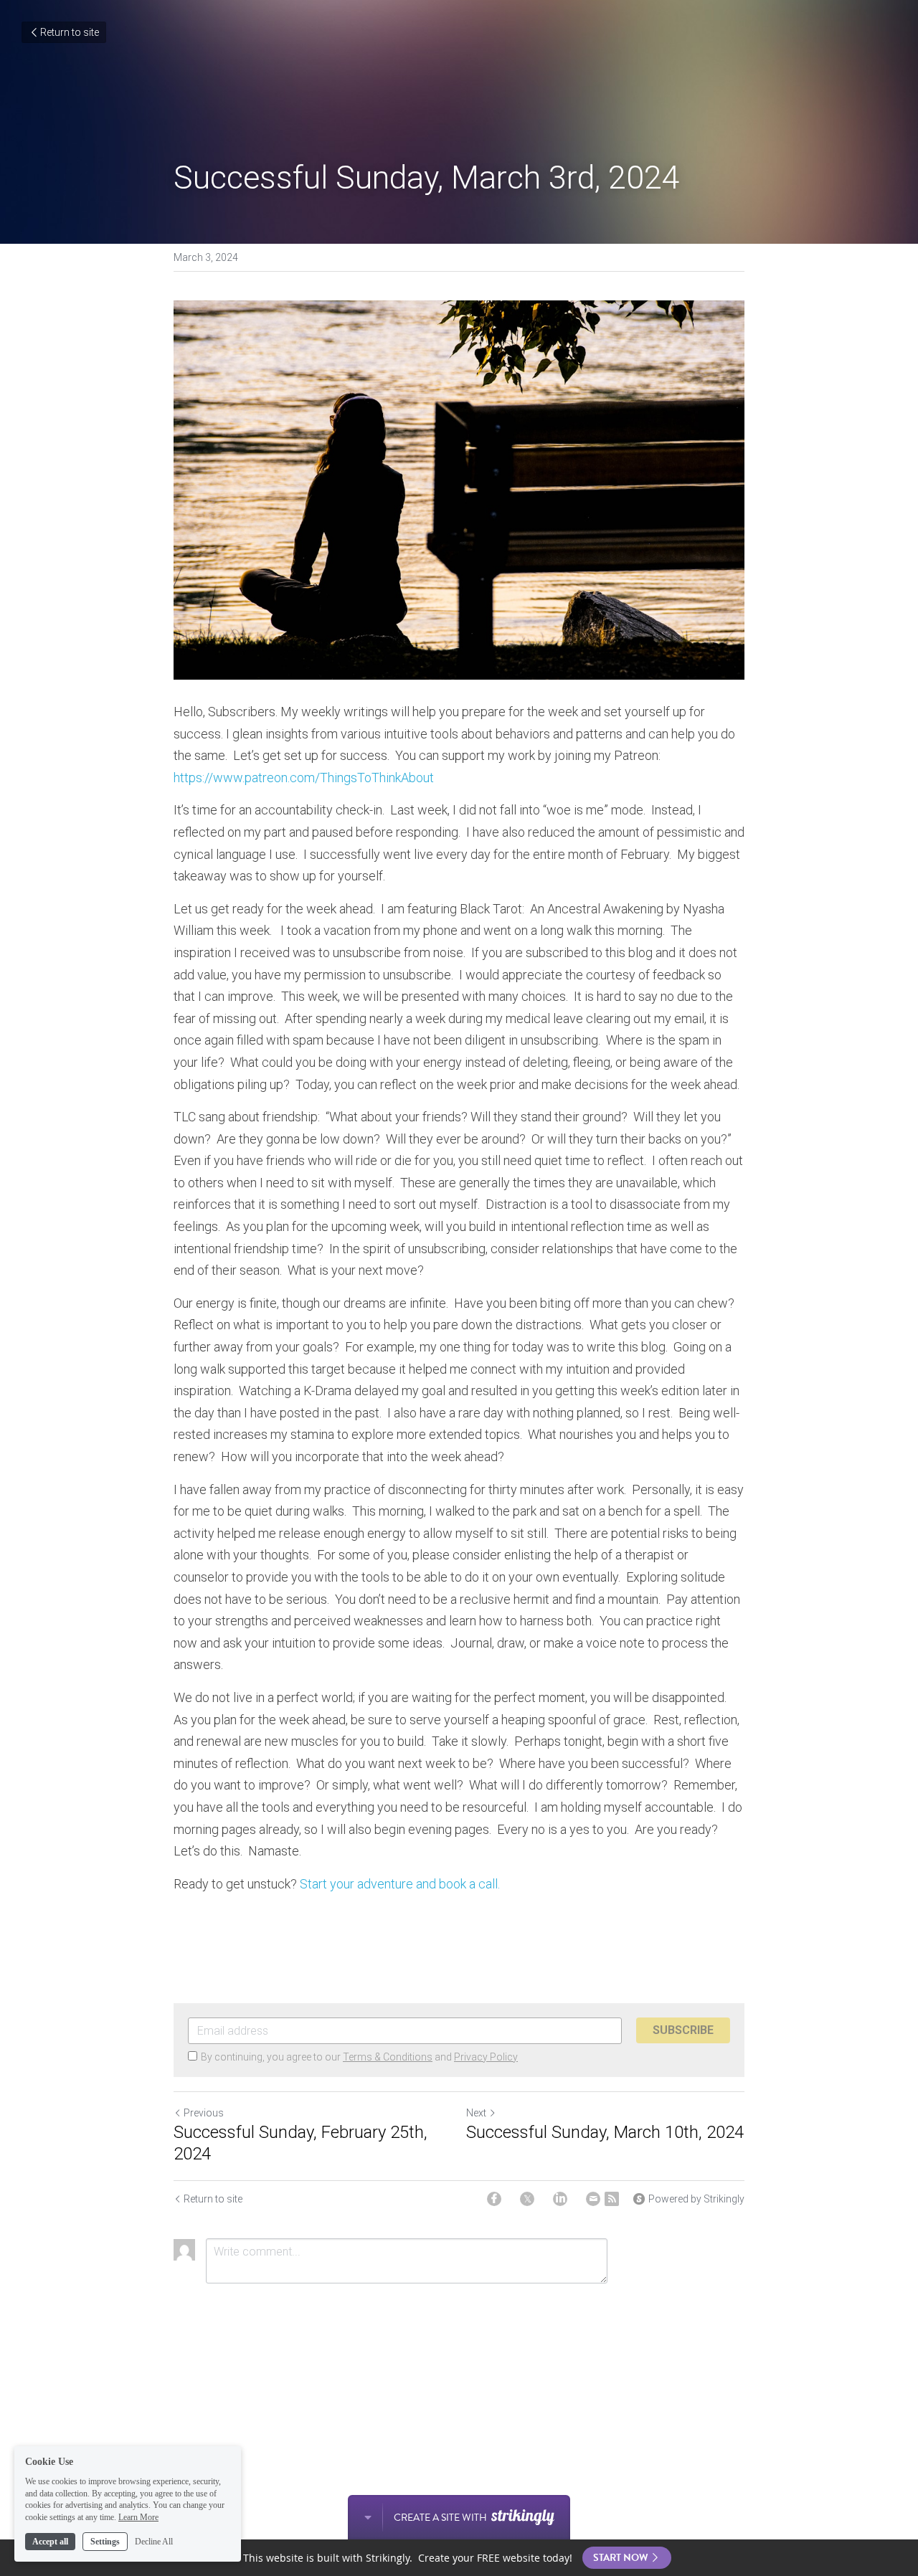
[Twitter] (527, 2199)
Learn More (138, 2517)
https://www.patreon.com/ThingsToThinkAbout (304, 778)
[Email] (593, 2199)
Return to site (70, 32)
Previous (204, 2113)
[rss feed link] (612, 2199)
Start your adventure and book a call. (400, 1884)
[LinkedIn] (560, 2199)
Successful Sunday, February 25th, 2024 (301, 2143)
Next (476, 2113)
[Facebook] (494, 2199)
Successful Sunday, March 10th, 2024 (605, 2132)
